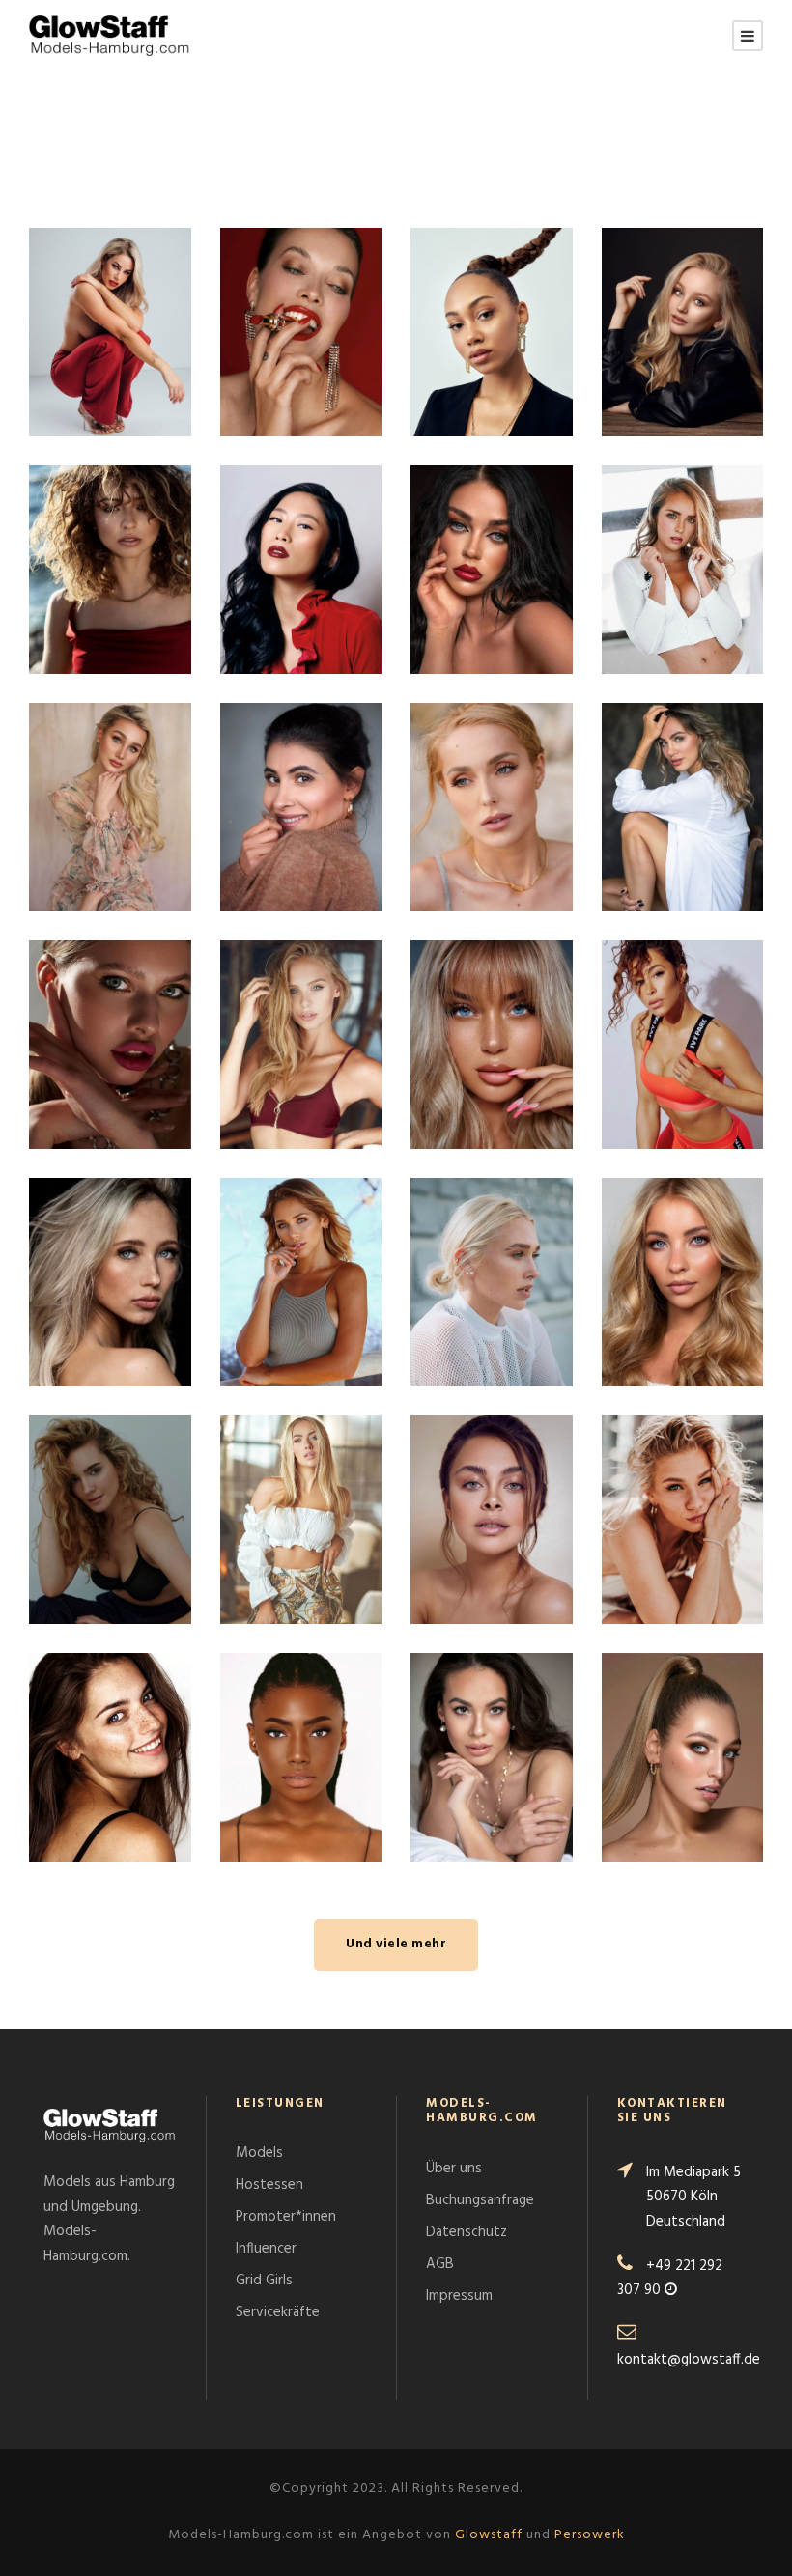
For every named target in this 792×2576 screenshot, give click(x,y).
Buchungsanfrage (480, 2200)
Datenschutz (467, 2232)
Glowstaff (489, 2535)
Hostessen (269, 2185)
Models (259, 2153)
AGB (440, 2264)
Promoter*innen (286, 2217)
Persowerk (590, 2535)
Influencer (266, 2249)
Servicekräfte (278, 2312)
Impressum (459, 2296)
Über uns (454, 2169)
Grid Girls (264, 2281)
